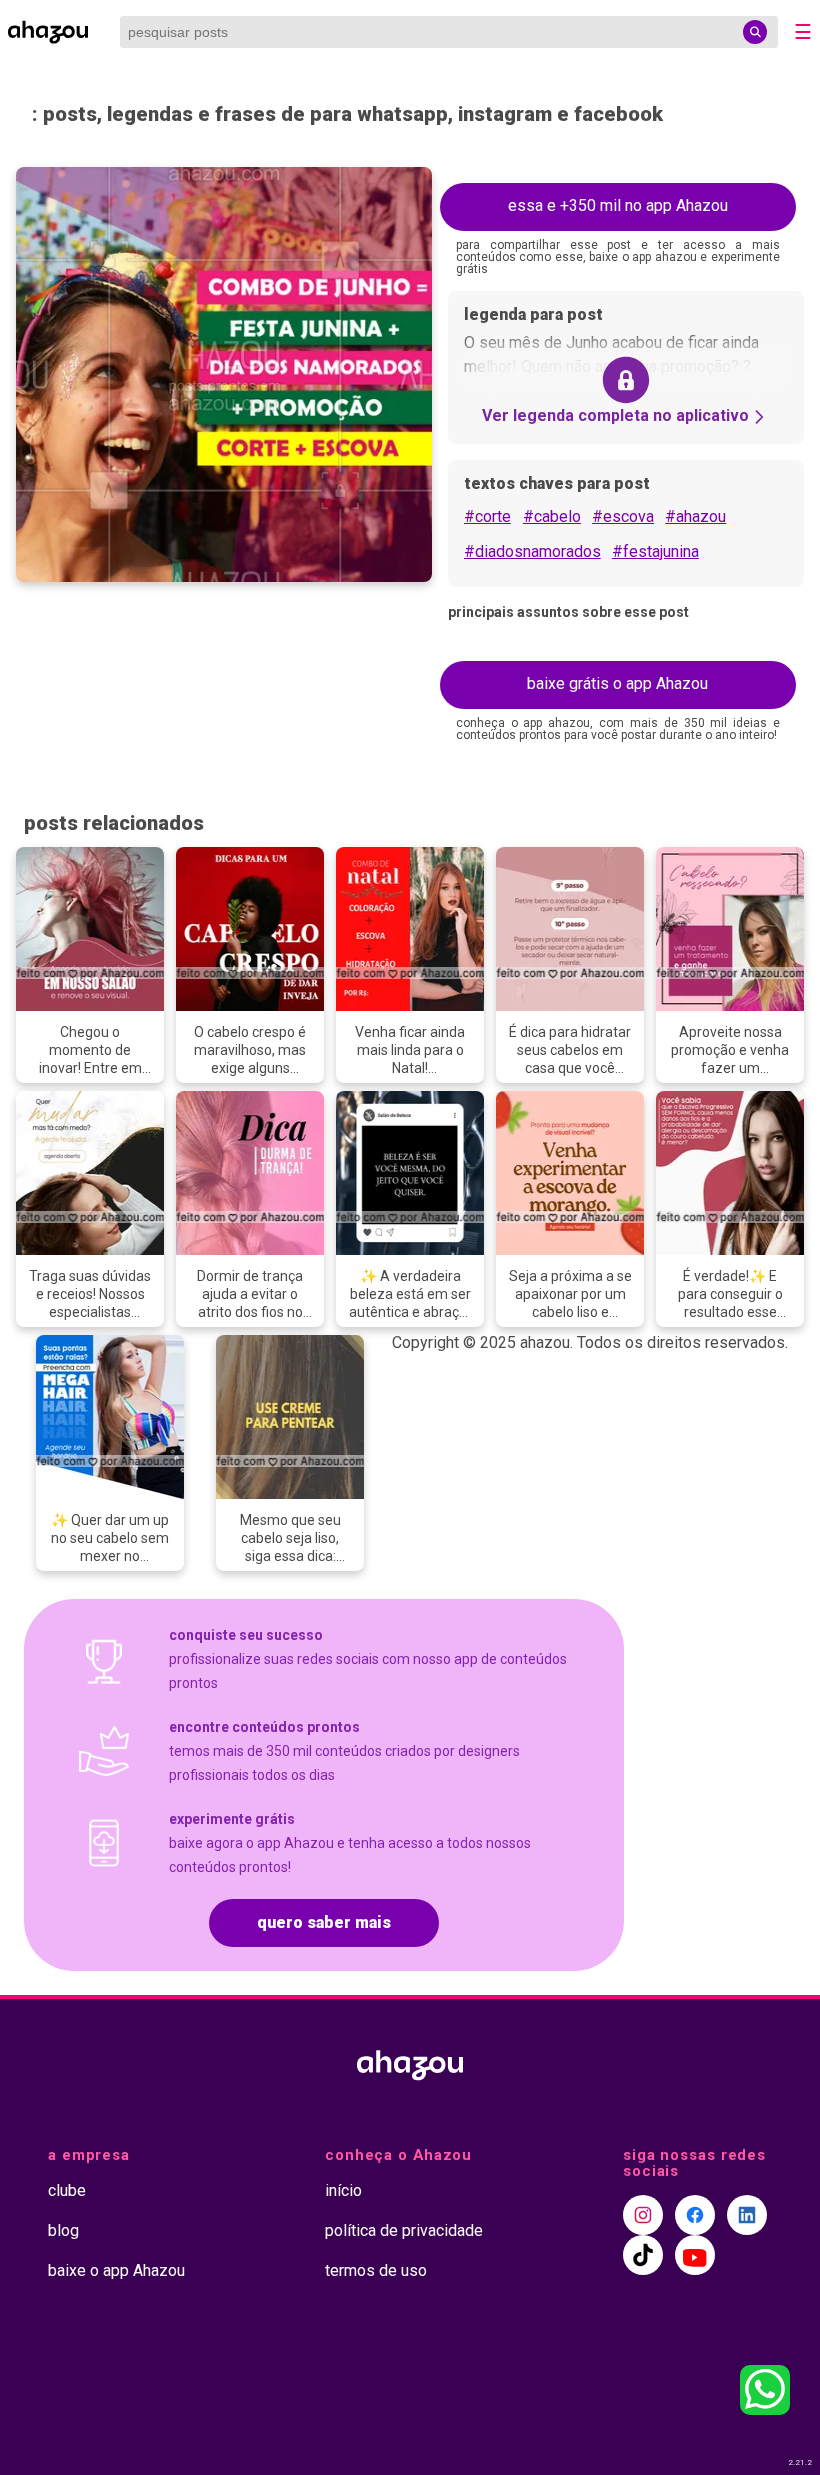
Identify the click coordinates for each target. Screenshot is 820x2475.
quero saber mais (324, 1922)
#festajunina (655, 551)
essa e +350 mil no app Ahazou (618, 205)
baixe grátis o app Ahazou (617, 683)
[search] (755, 32)
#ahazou (695, 516)
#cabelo (552, 516)
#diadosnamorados (532, 551)
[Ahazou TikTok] (643, 2255)
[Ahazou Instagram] (643, 2215)
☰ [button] (803, 32)
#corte (487, 516)
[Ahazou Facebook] (695, 2215)
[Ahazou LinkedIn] (747, 2215)
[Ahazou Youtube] (695, 2255)
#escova (623, 516)
